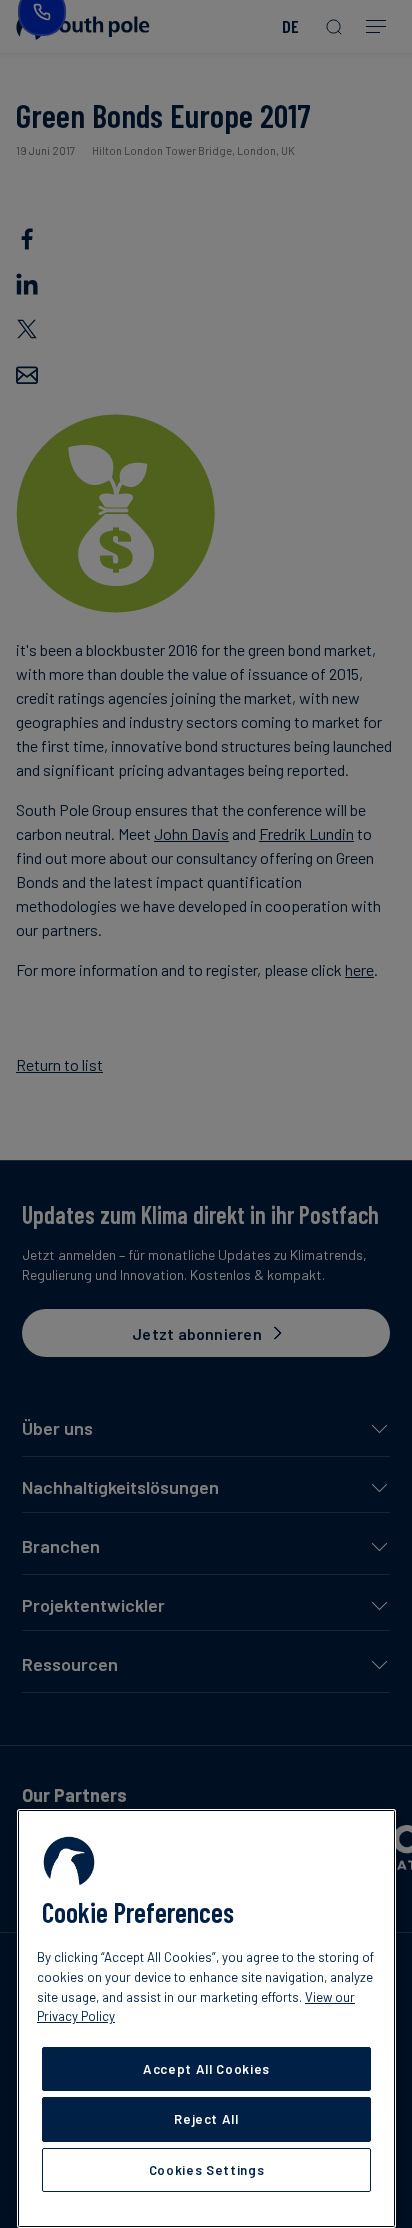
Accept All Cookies (206, 2069)
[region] (206, 2018)
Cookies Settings (207, 2170)
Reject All (206, 2119)
